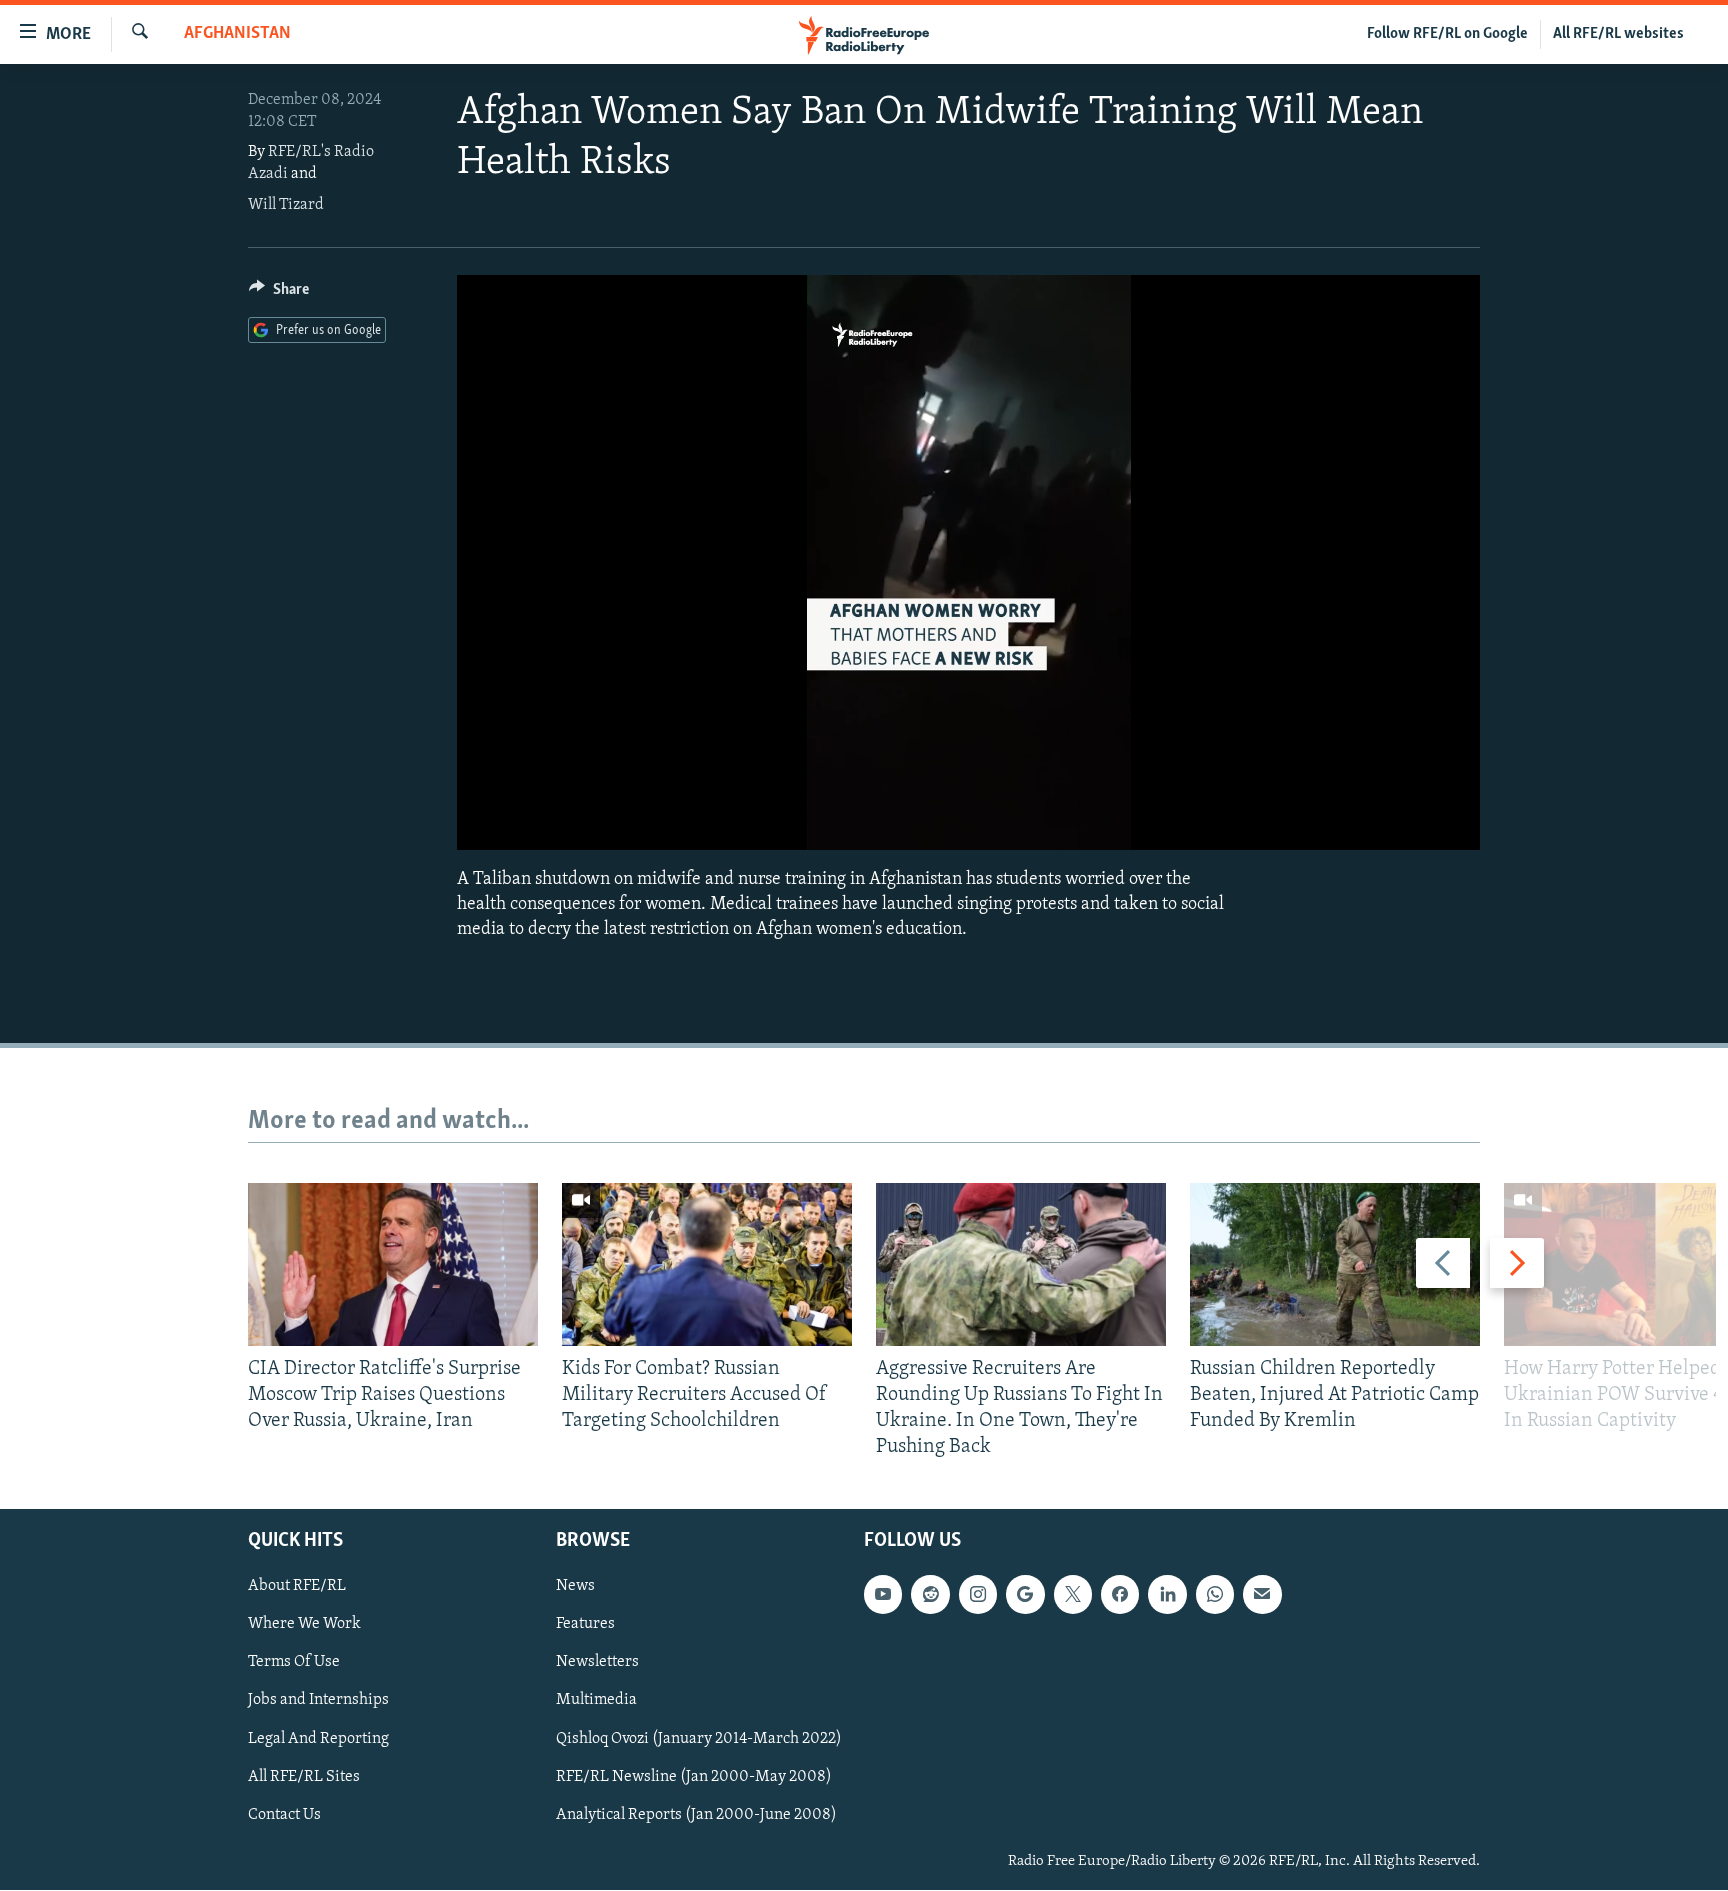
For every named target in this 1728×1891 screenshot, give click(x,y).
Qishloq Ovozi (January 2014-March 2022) (699, 1739)
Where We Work (304, 1625)
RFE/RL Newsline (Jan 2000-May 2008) (694, 1777)
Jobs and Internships (318, 1701)
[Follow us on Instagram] (978, 1595)
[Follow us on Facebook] (1120, 1595)
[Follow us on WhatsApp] (1215, 1595)
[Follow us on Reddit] (930, 1595)
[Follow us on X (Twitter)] (1073, 1595)
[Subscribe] (1262, 1595)
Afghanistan (237, 34)
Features (585, 1625)
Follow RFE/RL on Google (1447, 34)
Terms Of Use (294, 1663)
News (575, 1587)
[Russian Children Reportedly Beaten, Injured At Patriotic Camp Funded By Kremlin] (1335, 1264)
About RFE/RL (297, 1587)
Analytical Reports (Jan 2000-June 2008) (696, 1815)
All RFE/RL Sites (304, 1777)
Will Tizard (286, 205)
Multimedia (596, 1701)
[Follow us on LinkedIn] (1167, 1595)
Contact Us (284, 1815)
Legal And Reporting (318, 1739)
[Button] (279, 294)
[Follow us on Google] (1025, 1595)
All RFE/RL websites (1618, 34)
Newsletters (597, 1663)
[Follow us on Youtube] (883, 1595)
